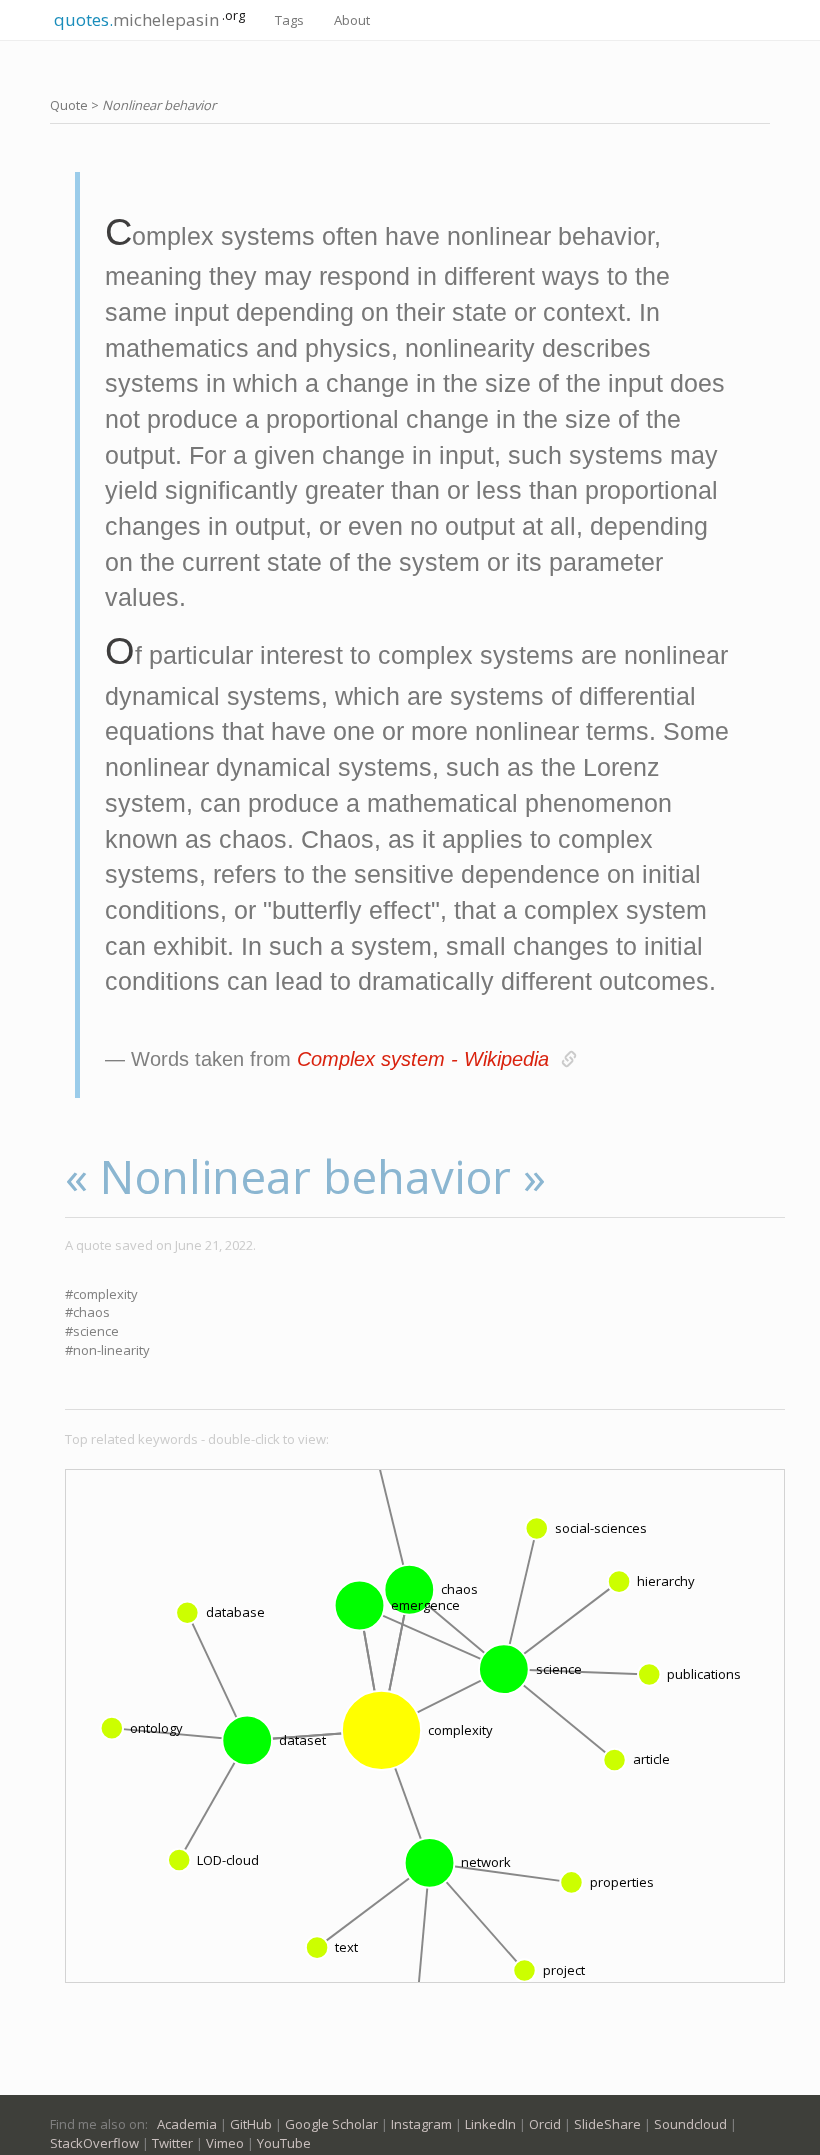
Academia (187, 2124)
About (352, 20)
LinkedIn (490, 2124)
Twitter (172, 2143)
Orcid (545, 2124)
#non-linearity (107, 1350)
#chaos (87, 1312)
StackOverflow (94, 2143)
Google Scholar (331, 2124)
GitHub (251, 2124)
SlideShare (607, 2124)
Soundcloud (690, 2124)
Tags (289, 20)
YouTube (284, 2143)
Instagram (421, 2124)
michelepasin (147, 18)
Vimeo (225, 2143)
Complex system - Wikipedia (423, 1059)
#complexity (101, 1294)
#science (92, 1331)
